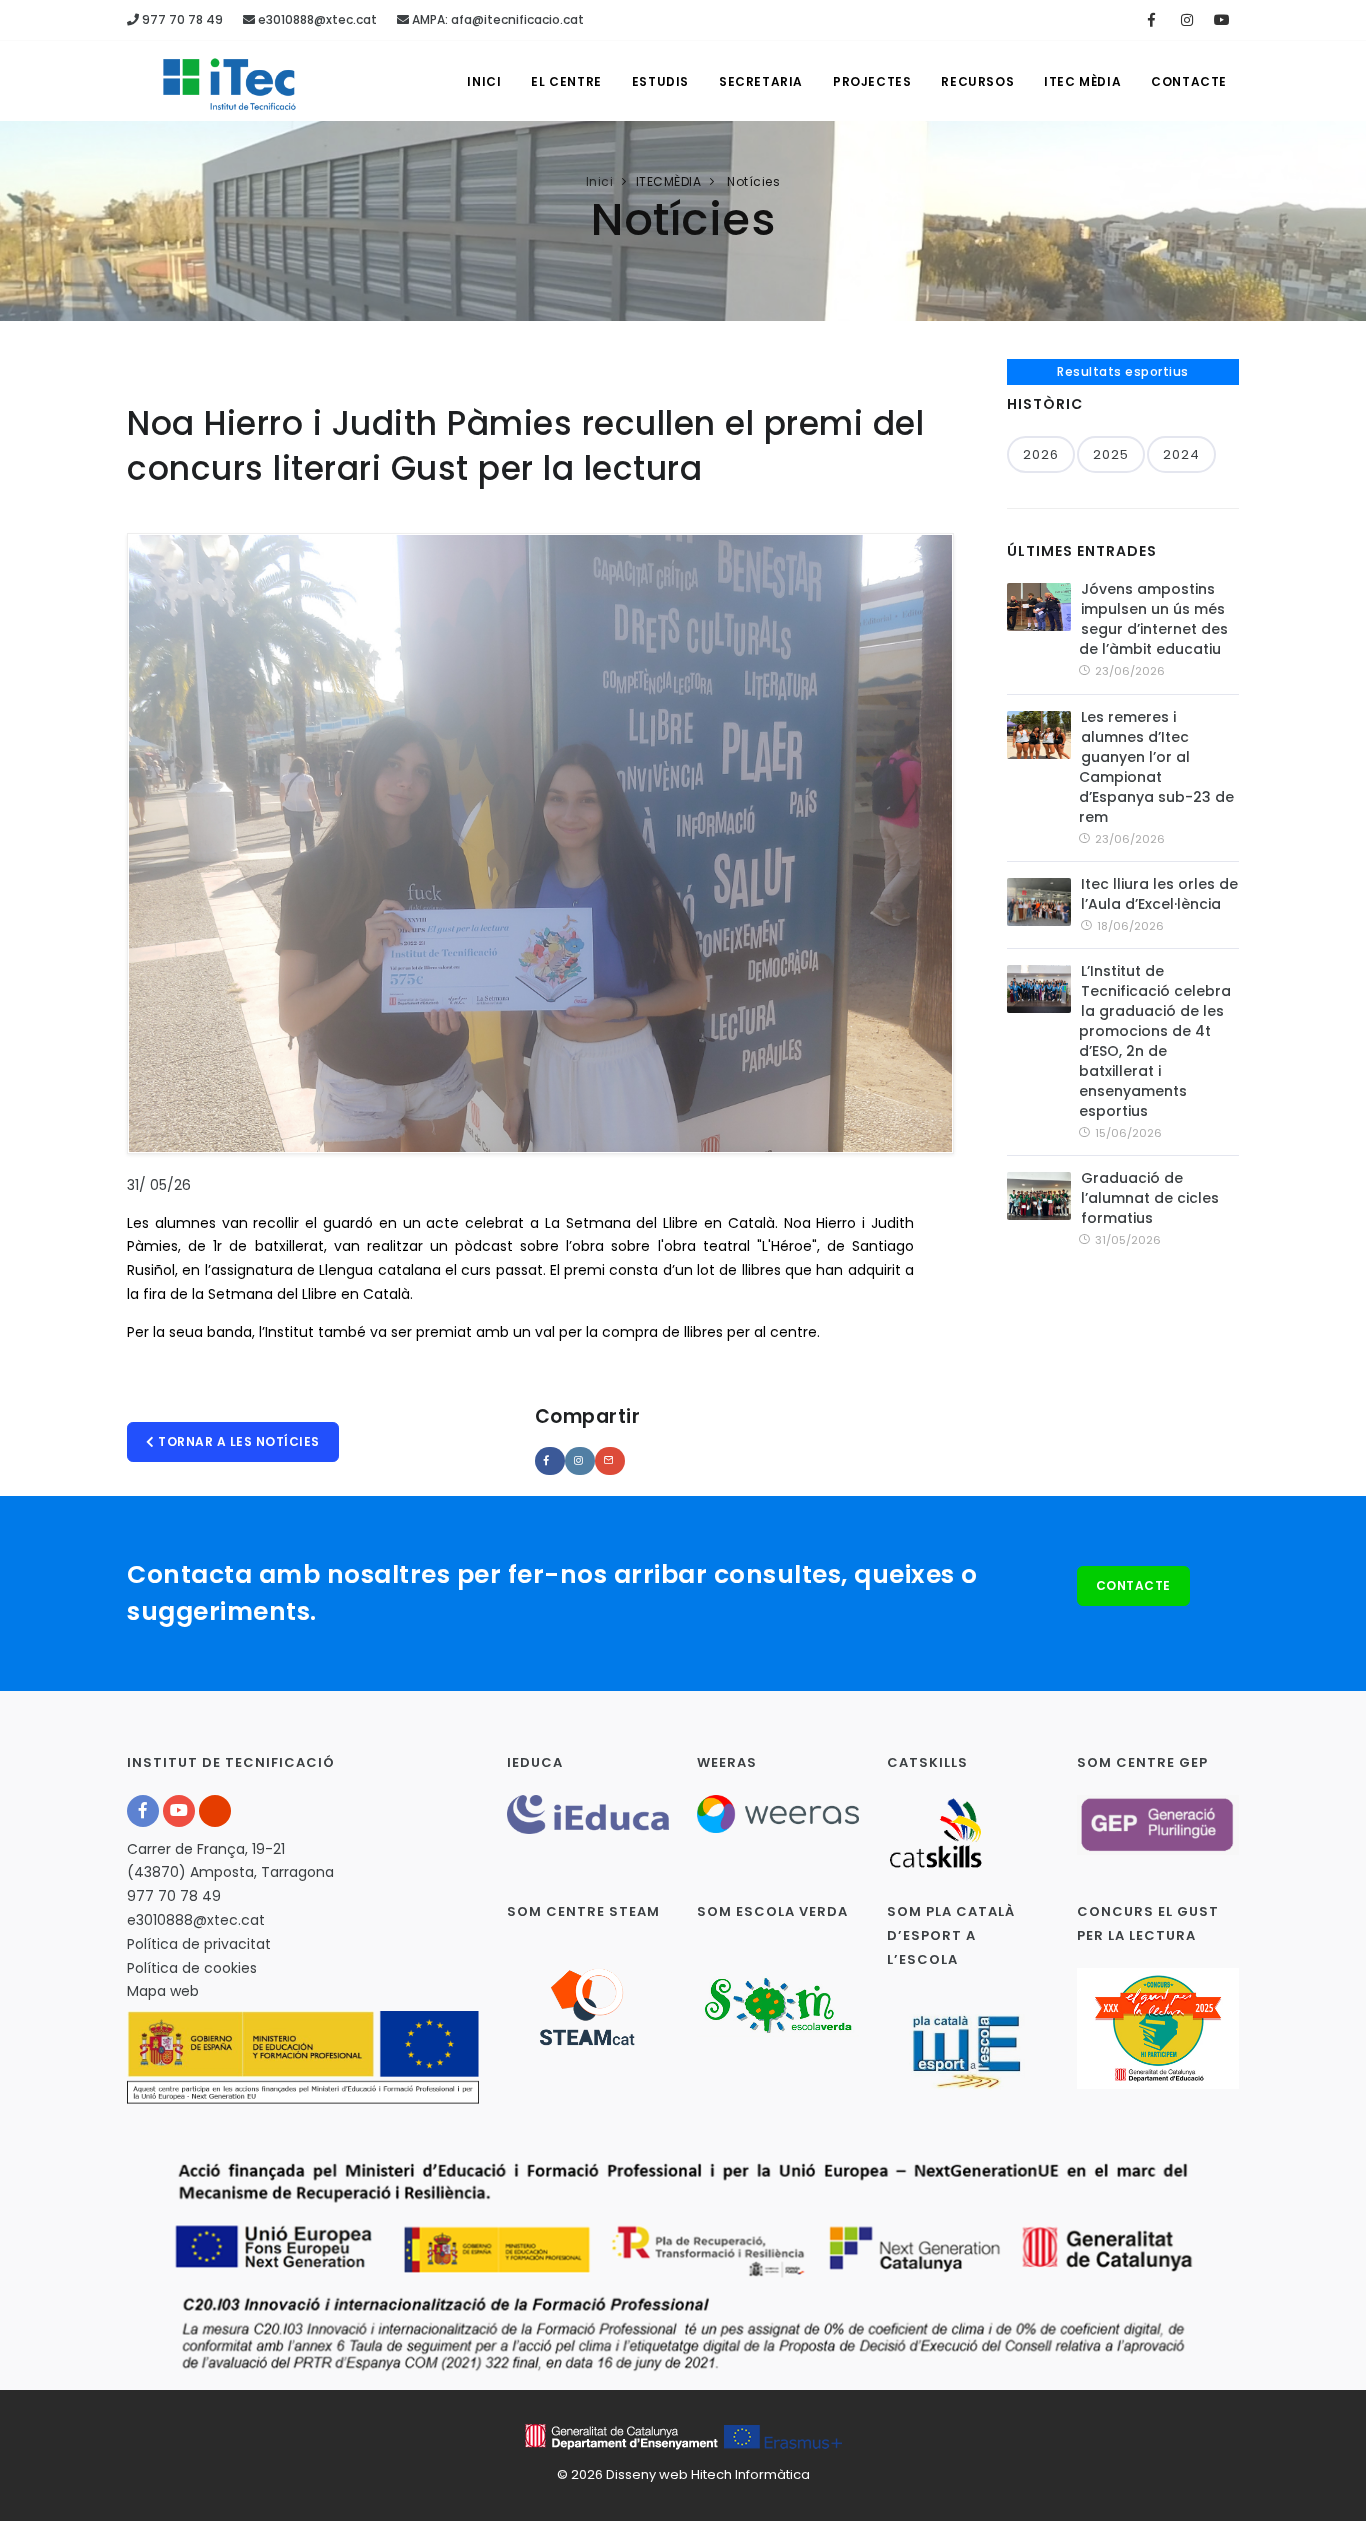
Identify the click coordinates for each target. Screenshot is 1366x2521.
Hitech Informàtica (750, 2474)
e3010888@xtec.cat (316, 19)
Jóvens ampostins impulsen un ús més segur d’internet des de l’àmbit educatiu (1153, 619)
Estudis (660, 81)
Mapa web (163, 1991)
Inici (484, 81)
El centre (566, 81)
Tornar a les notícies (237, 1441)
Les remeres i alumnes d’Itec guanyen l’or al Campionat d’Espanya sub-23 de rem (1156, 767)
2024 (1181, 454)
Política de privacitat (199, 1944)
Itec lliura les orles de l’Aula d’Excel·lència (1159, 894)
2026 (1041, 454)
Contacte (1189, 81)
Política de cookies (192, 1968)
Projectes (872, 81)
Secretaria (761, 81)
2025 (1111, 454)
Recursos (977, 81)
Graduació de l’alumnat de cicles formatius (1150, 1198)
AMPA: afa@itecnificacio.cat (496, 19)
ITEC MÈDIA (1082, 81)
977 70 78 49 (181, 19)
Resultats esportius (1123, 371)
